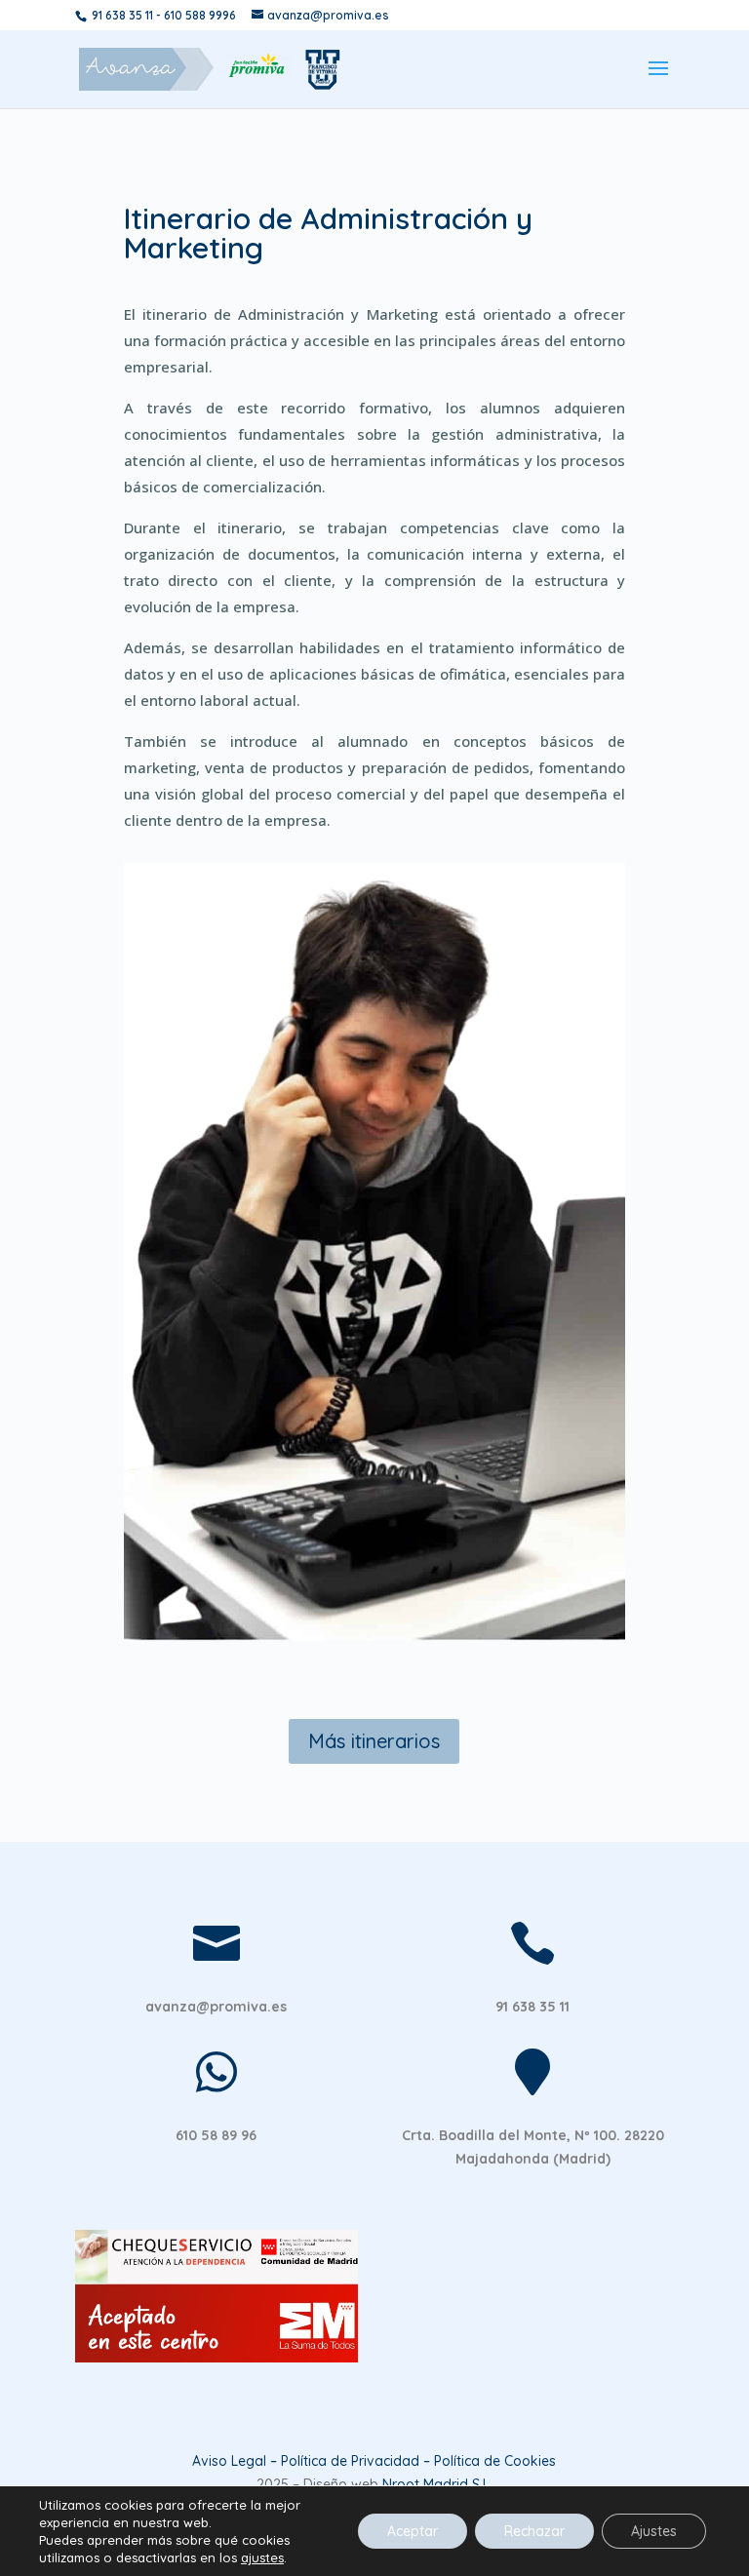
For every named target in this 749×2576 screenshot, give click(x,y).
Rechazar (534, 2531)
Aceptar (413, 2531)
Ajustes (654, 2531)
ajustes (262, 2557)
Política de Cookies (495, 2461)
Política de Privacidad (350, 2461)
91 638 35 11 (122, 15)
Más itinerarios (374, 1741)
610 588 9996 (200, 15)
